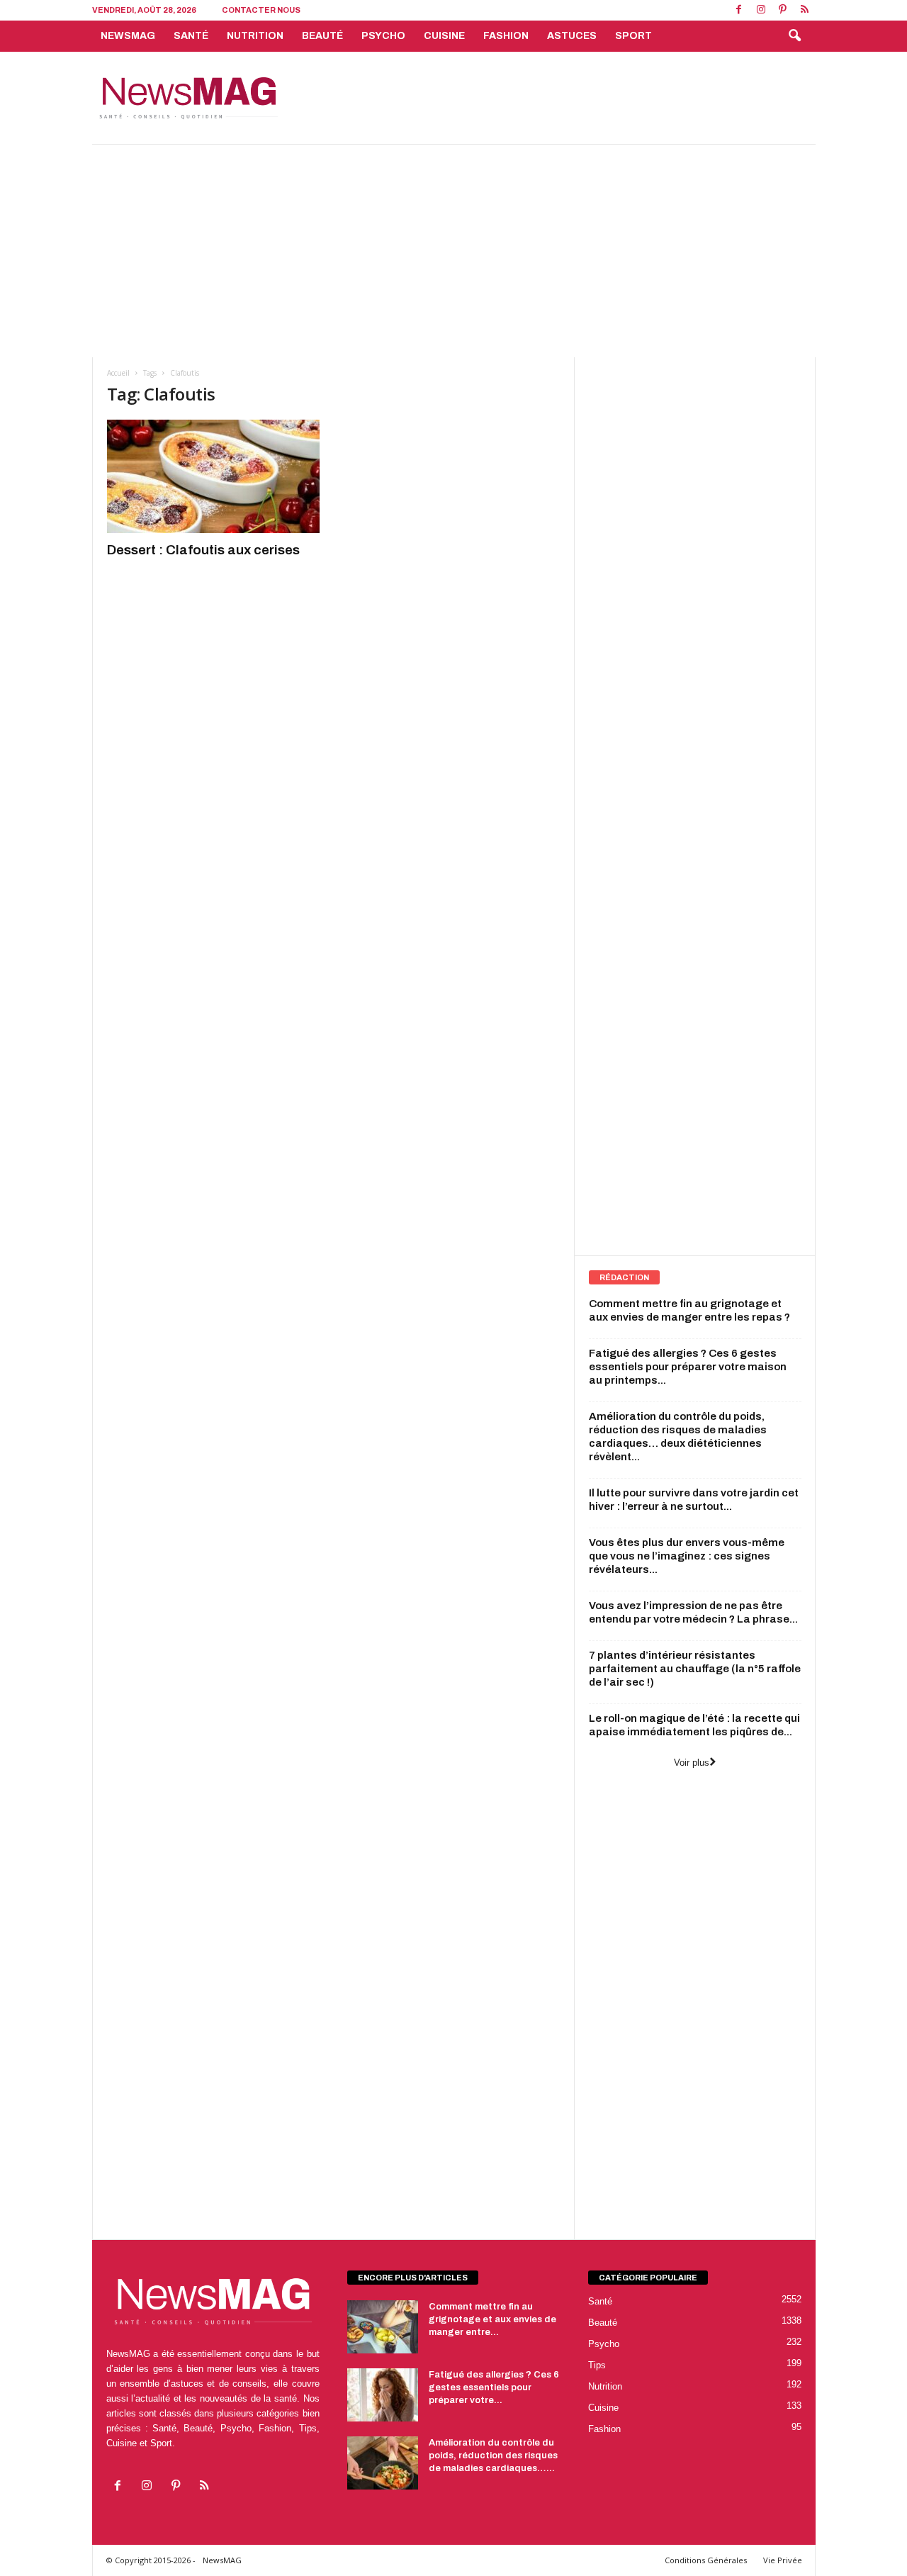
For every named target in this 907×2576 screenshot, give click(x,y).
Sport (633, 36)
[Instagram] (761, 10)
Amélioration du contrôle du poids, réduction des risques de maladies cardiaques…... (493, 2455)
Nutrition (255, 36)
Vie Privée (783, 2560)
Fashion (506, 36)
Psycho (383, 36)
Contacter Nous (261, 10)
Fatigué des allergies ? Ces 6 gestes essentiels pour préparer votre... (494, 2387)
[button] (794, 36)
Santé (191, 36)
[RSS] (805, 10)
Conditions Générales (706, 2560)
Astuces (572, 36)
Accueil (118, 373)
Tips (597, 2365)
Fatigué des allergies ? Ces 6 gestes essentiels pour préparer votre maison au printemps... (688, 1367)
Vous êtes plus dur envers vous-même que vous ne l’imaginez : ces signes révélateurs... (687, 1556)
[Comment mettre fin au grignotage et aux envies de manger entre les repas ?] (383, 2327)
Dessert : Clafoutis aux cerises (203, 550)
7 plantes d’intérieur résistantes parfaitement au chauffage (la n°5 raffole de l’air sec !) (695, 1669)
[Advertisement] (558, 98)
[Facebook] (739, 10)
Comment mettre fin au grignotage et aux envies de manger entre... (492, 2319)
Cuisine (444, 36)
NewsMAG (128, 36)
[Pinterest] (783, 10)
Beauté (322, 36)
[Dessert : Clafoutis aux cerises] (213, 476)
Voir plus (692, 1763)
